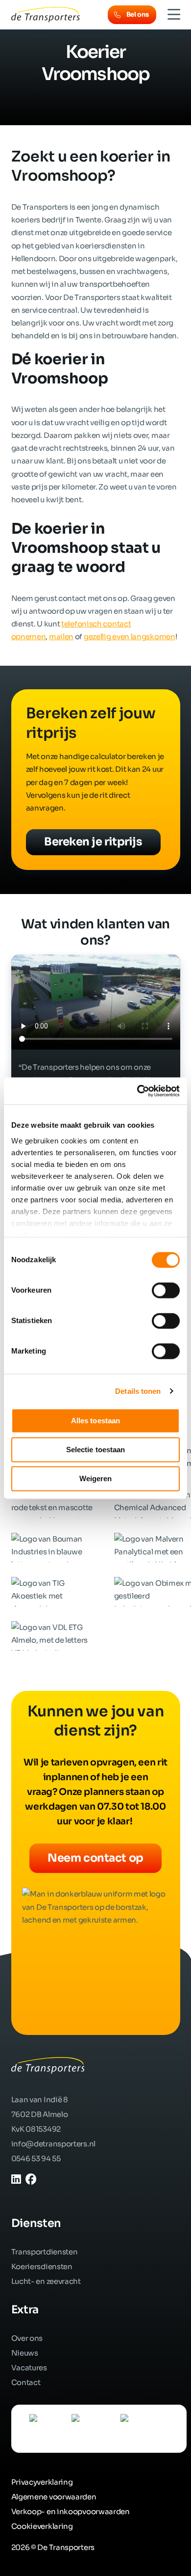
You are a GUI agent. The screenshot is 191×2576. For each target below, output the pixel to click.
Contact (26, 2382)
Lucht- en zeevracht (46, 2281)
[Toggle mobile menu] (174, 15)
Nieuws (25, 2353)
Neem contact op (95, 1858)
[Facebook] (31, 2180)
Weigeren (96, 1478)
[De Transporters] (46, 14)
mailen (61, 637)
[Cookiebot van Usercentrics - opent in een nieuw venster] (137, 1091)
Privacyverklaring (42, 2482)
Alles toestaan (95, 1421)
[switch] (166, 1290)
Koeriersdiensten (42, 2266)
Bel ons (138, 14)
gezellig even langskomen (130, 637)
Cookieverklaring (42, 2526)
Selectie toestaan (96, 1450)
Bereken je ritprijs (93, 842)
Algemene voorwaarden (54, 2497)
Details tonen (138, 1391)
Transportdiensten (45, 2252)
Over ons (27, 2338)
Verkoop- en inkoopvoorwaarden (71, 2511)
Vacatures (29, 2368)
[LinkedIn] (16, 2180)
